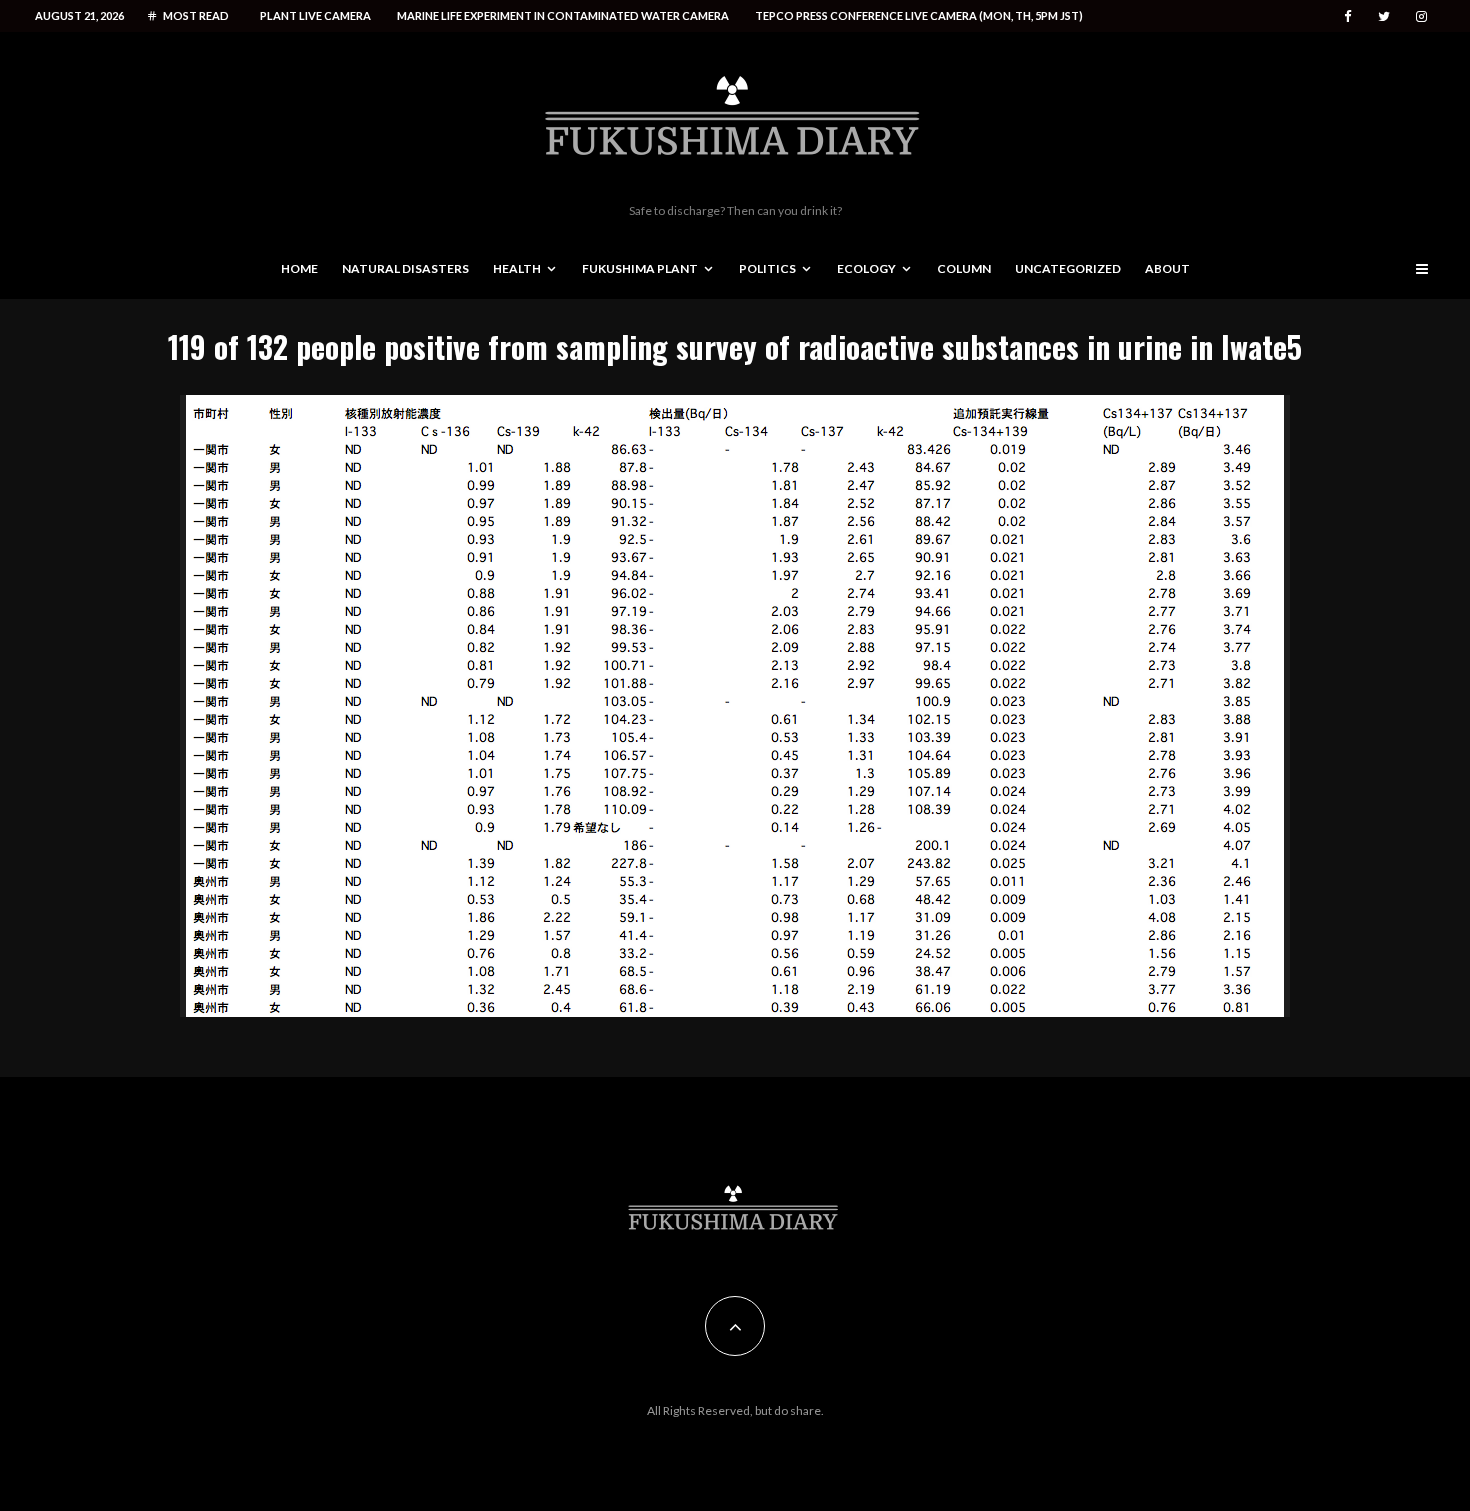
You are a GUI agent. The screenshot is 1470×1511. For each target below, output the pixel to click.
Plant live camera (315, 15)
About (1167, 268)
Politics (767, 268)
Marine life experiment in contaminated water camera (563, 15)
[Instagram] (1421, 16)
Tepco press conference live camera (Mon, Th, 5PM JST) (919, 15)
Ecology (866, 268)
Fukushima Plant (640, 268)
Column (964, 268)
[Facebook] (1348, 16)
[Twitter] (1384, 16)
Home (299, 268)
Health (517, 268)
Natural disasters (405, 268)
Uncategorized (1068, 268)
